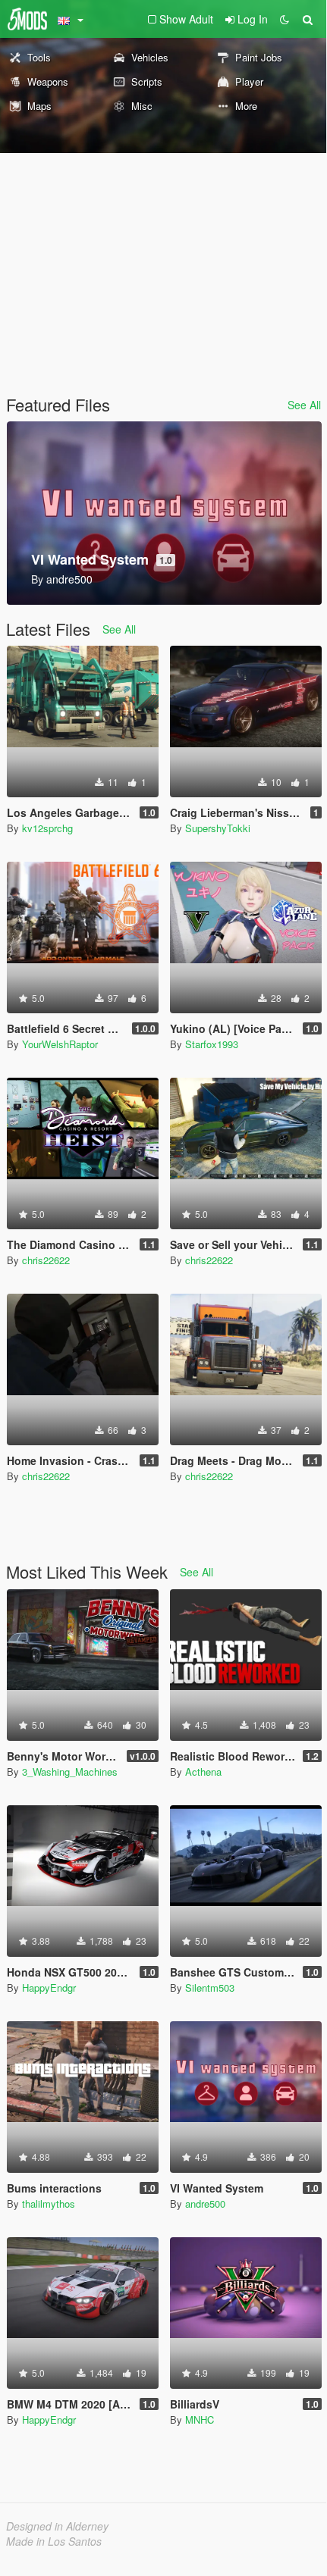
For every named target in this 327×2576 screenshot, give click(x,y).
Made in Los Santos (54, 2541)
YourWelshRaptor (60, 1044)
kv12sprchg (47, 828)
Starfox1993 (212, 1044)
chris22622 (46, 1260)
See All (304, 405)
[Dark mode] (285, 19)
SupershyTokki (218, 828)
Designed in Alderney (57, 2526)
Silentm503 (210, 1988)
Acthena (203, 1772)
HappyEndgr (49, 1988)
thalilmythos (49, 2204)
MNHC (200, 2419)
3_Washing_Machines (70, 1772)
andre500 (205, 2204)
